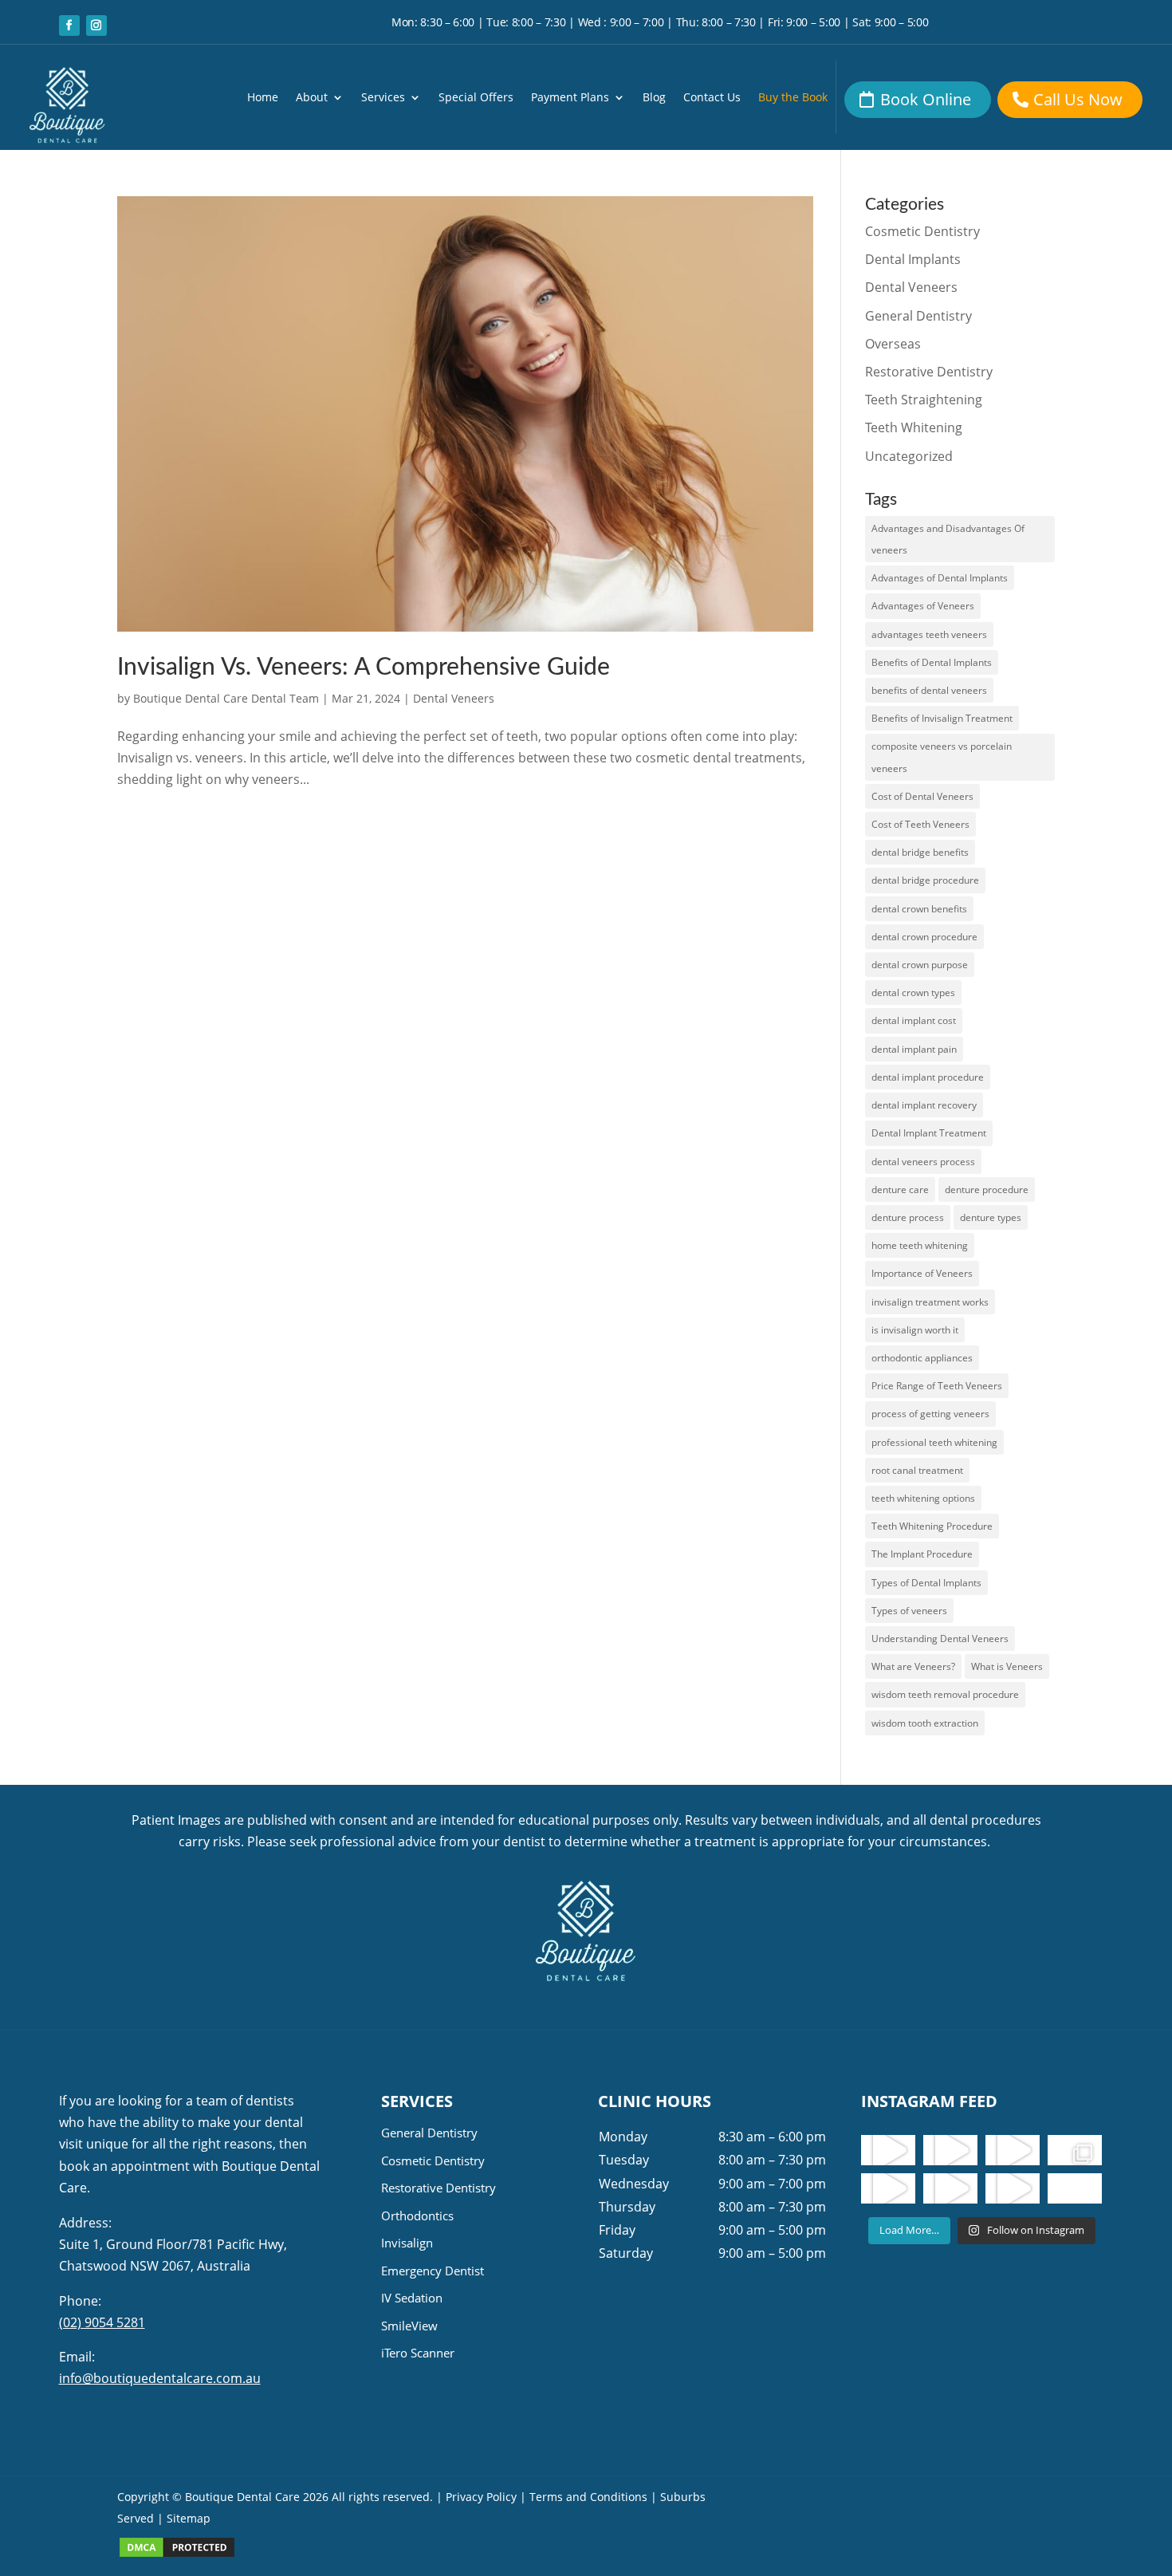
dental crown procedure (924, 937)
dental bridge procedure (925, 880)
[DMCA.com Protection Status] (177, 2554)
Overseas (893, 344)
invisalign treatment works (930, 1302)
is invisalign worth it (915, 1330)
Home (263, 98)
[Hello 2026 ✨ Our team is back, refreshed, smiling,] (888, 2150)
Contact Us (712, 98)
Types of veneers (909, 1611)
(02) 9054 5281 (102, 2322)
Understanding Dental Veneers (940, 1639)
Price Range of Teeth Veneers (937, 1386)
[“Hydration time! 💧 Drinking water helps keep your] (950, 2188)
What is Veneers (1007, 1666)
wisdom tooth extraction (925, 1723)
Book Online (926, 99)
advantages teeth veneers (929, 634)
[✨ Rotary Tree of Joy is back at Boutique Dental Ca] (1013, 2188)
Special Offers (476, 98)
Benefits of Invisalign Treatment (942, 718)
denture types (991, 1217)
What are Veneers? (913, 1666)
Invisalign (407, 2243)
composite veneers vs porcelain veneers (942, 757)
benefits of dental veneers (929, 690)
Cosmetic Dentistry (922, 231)
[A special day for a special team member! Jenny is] (1075, 2188)
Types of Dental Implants (926, 1583)
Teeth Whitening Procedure (932, 1526)
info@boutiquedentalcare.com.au (160, 2378)
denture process (908, 1217)
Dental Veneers (454, 698)
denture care (900, 1190)
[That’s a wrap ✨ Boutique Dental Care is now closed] (1075, 2150)
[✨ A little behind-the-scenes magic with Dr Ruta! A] (888, 2188)
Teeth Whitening (914, 427)
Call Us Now (1078, 99)
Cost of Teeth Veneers (920, 824)
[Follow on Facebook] (69, 26)
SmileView (409, 2326)
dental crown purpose (920, 965)
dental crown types (913, 993)
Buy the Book (793, 98)
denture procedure (987, 1190)
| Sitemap (184, 2518)
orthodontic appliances (922, 1358)
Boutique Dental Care (244, 2497)
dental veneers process (923, 1162)
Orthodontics (417, 2216)
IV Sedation (412, 2298)
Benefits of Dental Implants (932, 662)
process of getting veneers (930, 1414)
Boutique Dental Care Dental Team (226, 698)
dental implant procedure (928, 1077)
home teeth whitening (920, 1245)
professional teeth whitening (934, 1442)
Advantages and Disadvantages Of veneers (948, 539)
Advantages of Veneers (923, 606)
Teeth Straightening (924, 400)
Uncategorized (909, 456)
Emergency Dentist (433, 2271)
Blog (654, 98)
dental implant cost (914, 1020)
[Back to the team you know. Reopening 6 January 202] (950, 2150)
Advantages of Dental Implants (940, 578)
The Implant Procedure (922, 1554)
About (312, 98)
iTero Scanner (418, 2353)
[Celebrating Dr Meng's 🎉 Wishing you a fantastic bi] (1013, 2150)
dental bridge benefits (920, 852)
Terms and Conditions (588, 2497)
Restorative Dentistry (929, 372)
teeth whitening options (923, 1498)
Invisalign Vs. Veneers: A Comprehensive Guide (364, 668)
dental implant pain (914, 1049)
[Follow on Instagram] (96, 26)
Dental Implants (913, 259)
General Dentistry (918, 316)
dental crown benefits (919, 909)
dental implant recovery (924, 1105)
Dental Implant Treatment (929, 1133)
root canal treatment (917, 1470)
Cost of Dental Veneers (922, 796)
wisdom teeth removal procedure (945, 1694)
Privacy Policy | (486, 2497)
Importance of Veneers (922, 1273)
